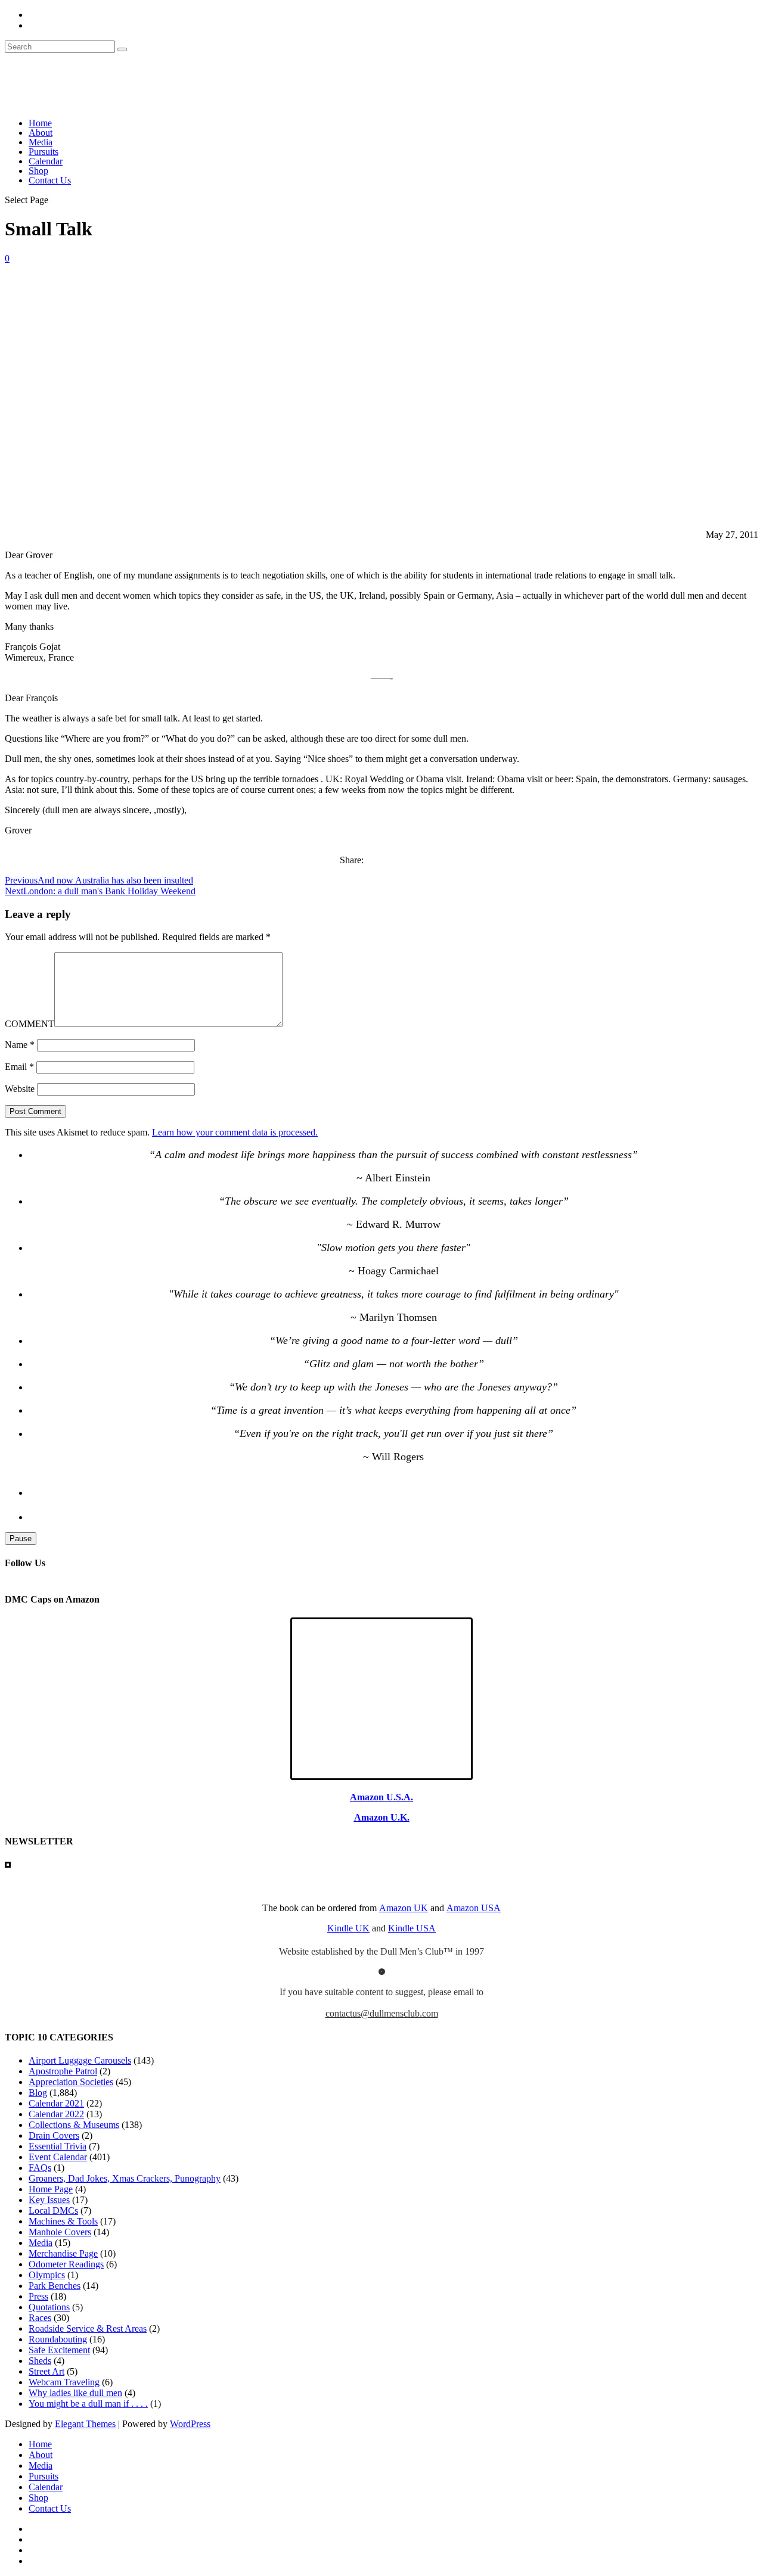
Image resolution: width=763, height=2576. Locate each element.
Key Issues (49, 2200)
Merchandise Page (63, 2253)
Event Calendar (58, 2157)
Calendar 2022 (56, 2114)
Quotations (49, 2307)
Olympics (47, 2275)
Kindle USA (412, 1928)
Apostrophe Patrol (63, 2071)
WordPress (190, 2424)
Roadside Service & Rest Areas (88, 2328)
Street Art (46, 2371)
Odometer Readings (66, 2264)
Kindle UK (348, 1928)
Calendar (46, 161)
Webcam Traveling (64, 2382)
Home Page (51, 2189)
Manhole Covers (60, 2232)
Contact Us (50, 180)
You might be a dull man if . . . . (88, 2404)
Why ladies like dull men (75, 2393)
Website (20, 1089)
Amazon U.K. (382, 1817)
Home (40, 123)
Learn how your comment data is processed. (235, 1132)
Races (40, 2318)
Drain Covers (54, 2135)
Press (38, 2296)
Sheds (40, 2361)
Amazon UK (404, 1908)
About (41, 133)
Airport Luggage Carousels (80, 2060)
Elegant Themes (85, 2424)
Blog (38, 2093)
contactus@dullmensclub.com (382, 2013)
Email (19, 1067)
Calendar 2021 (56, 2103)
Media (41, 142)
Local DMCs (53, 2211)
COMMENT (30, 1024)
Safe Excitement (59, 2350)
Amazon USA (474, 1908)
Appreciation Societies (71, 2082)
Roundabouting (58, 2339)
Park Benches (55, 2286)
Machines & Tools (63, 2221)
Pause (21, 1539)
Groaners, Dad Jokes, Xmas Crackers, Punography (125, 2178)
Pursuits (44, 152)
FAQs (40, 2168)
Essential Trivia (58, 2146)
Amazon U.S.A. (381, 1797)
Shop (38, 171)
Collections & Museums (74, 2125)
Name (20, 1045)
